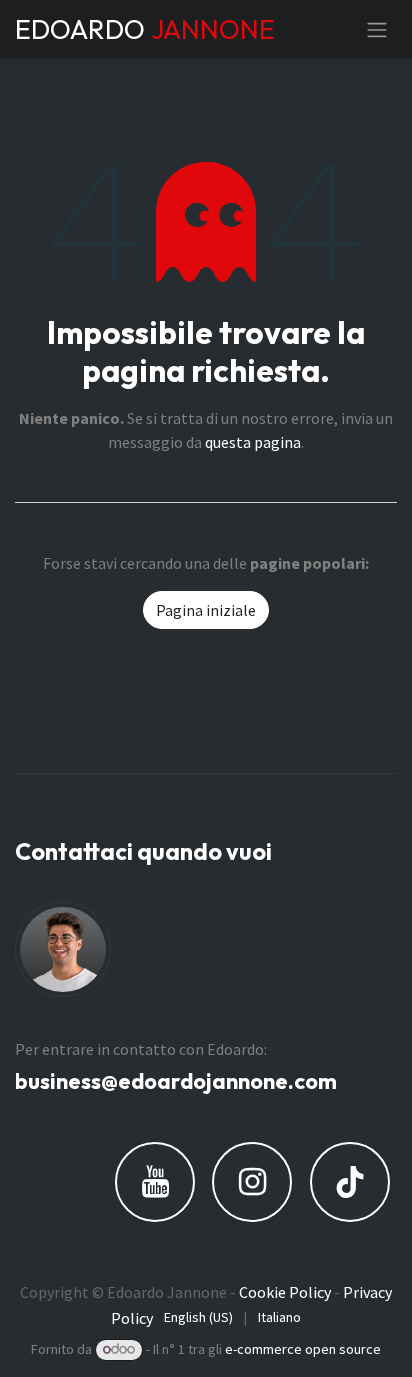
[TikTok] (350, 1182)
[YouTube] (155, 1182)
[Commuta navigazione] (377, 29)
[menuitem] (198, 1317)
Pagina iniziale (206, 610)
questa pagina (253, 442)
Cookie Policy (285, 1292)
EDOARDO (143, 29)
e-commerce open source (303, 1349)
